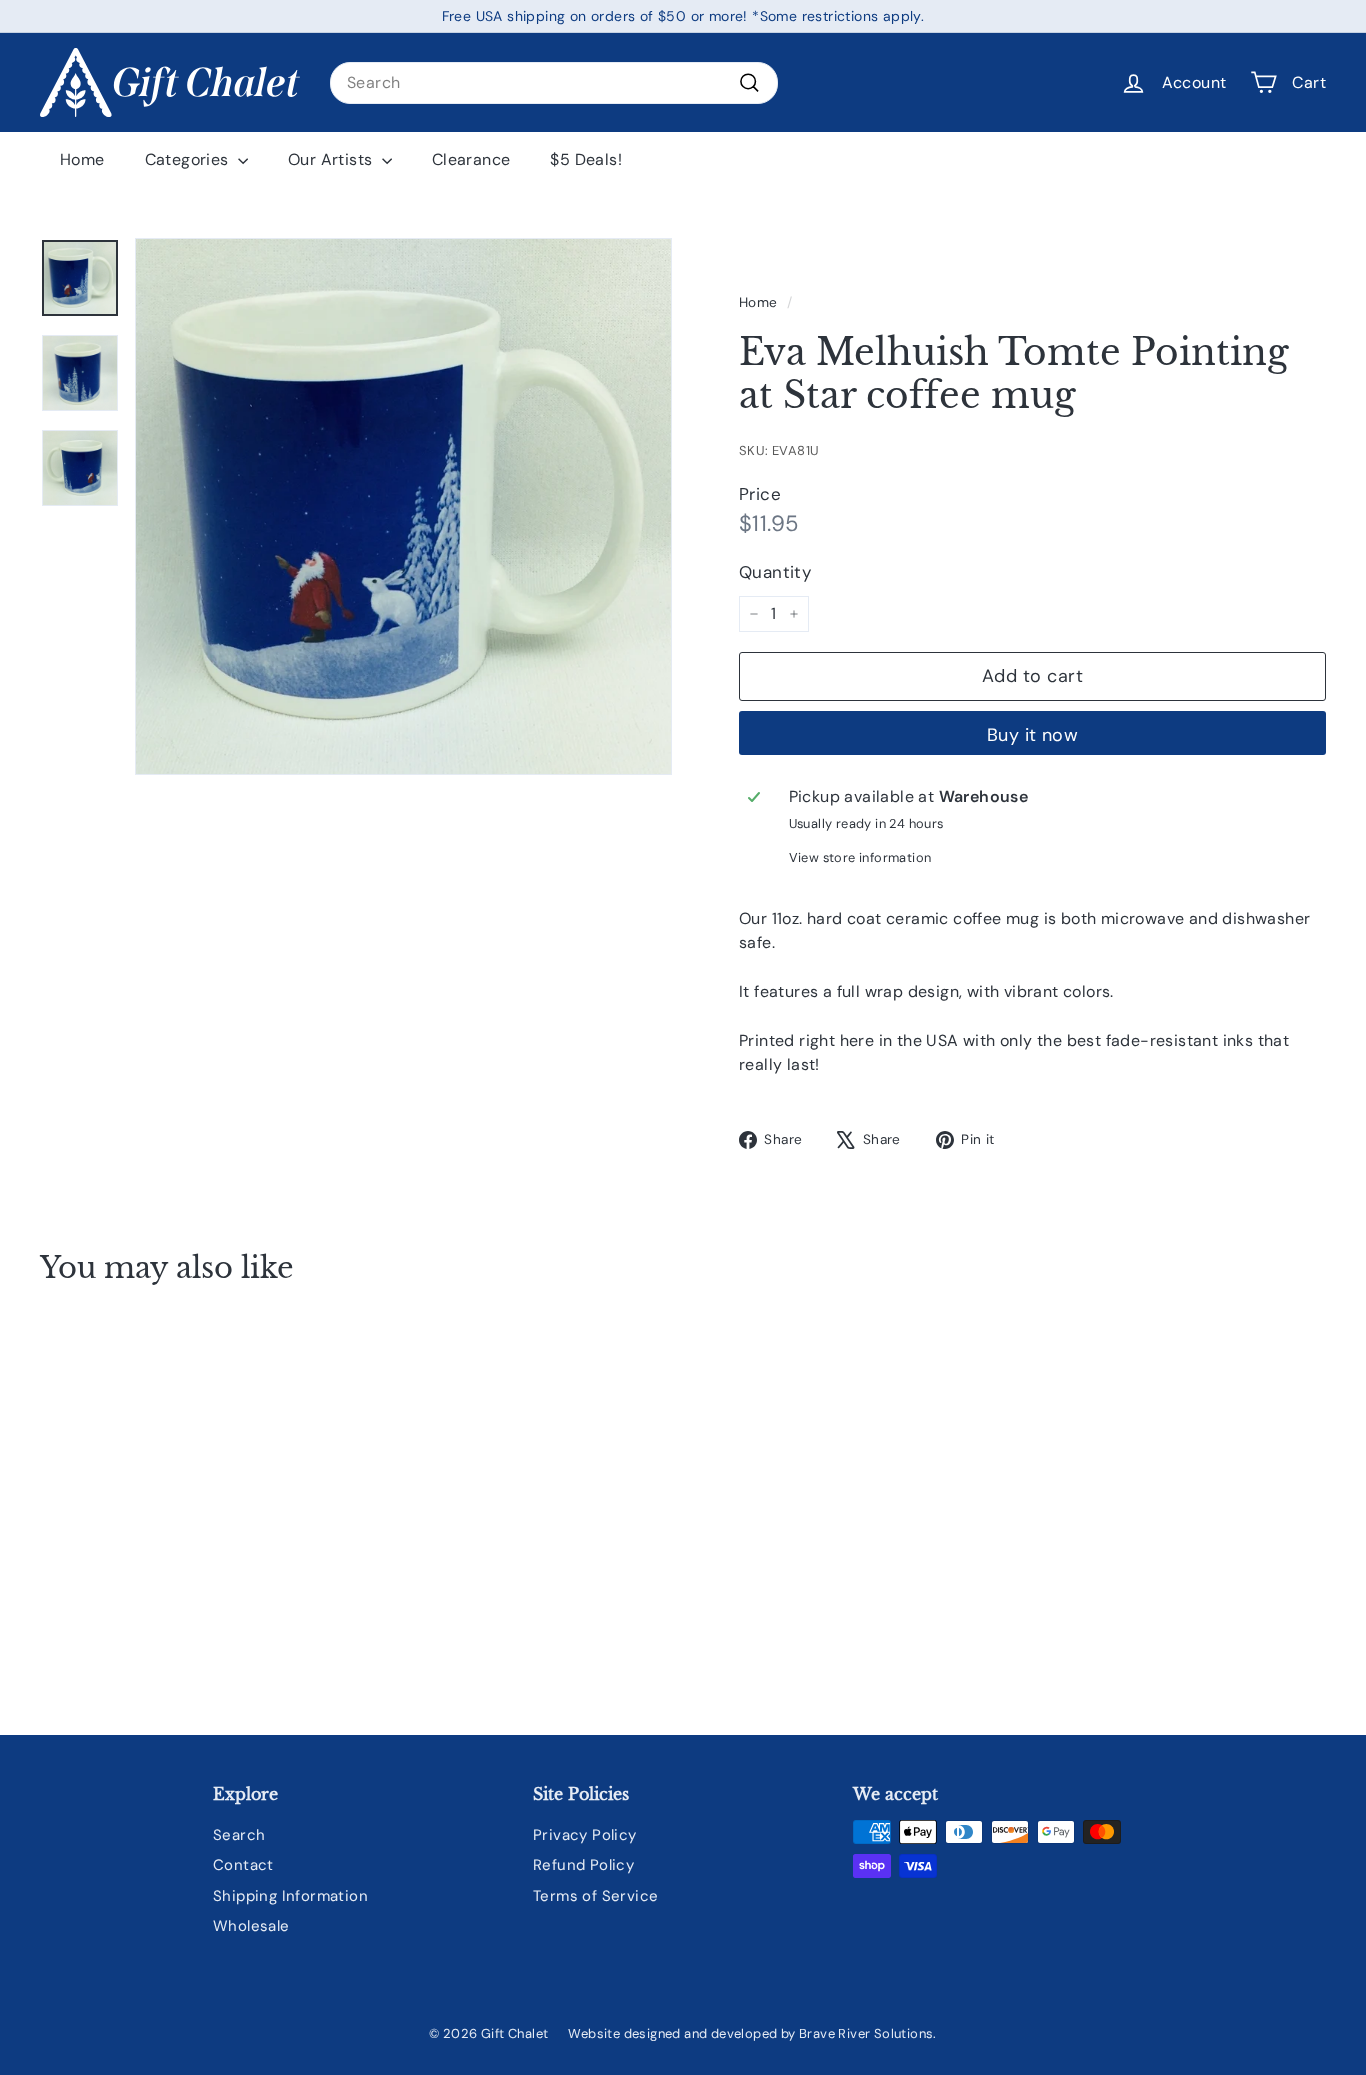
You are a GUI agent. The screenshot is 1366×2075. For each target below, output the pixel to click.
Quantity (775, 572)
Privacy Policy (585, 1835)
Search (239, 1835)
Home (82, 159)
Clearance (471, 159)
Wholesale (251, 1926)
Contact (243, 1865)
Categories (189, 159)
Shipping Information (290, 1896)
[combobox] (554, 83)
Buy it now (1033, 735)
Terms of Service (595, 1896)
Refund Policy (583, 1865)
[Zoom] (403, 506)
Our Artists (332, 159)
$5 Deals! (586, 159)
